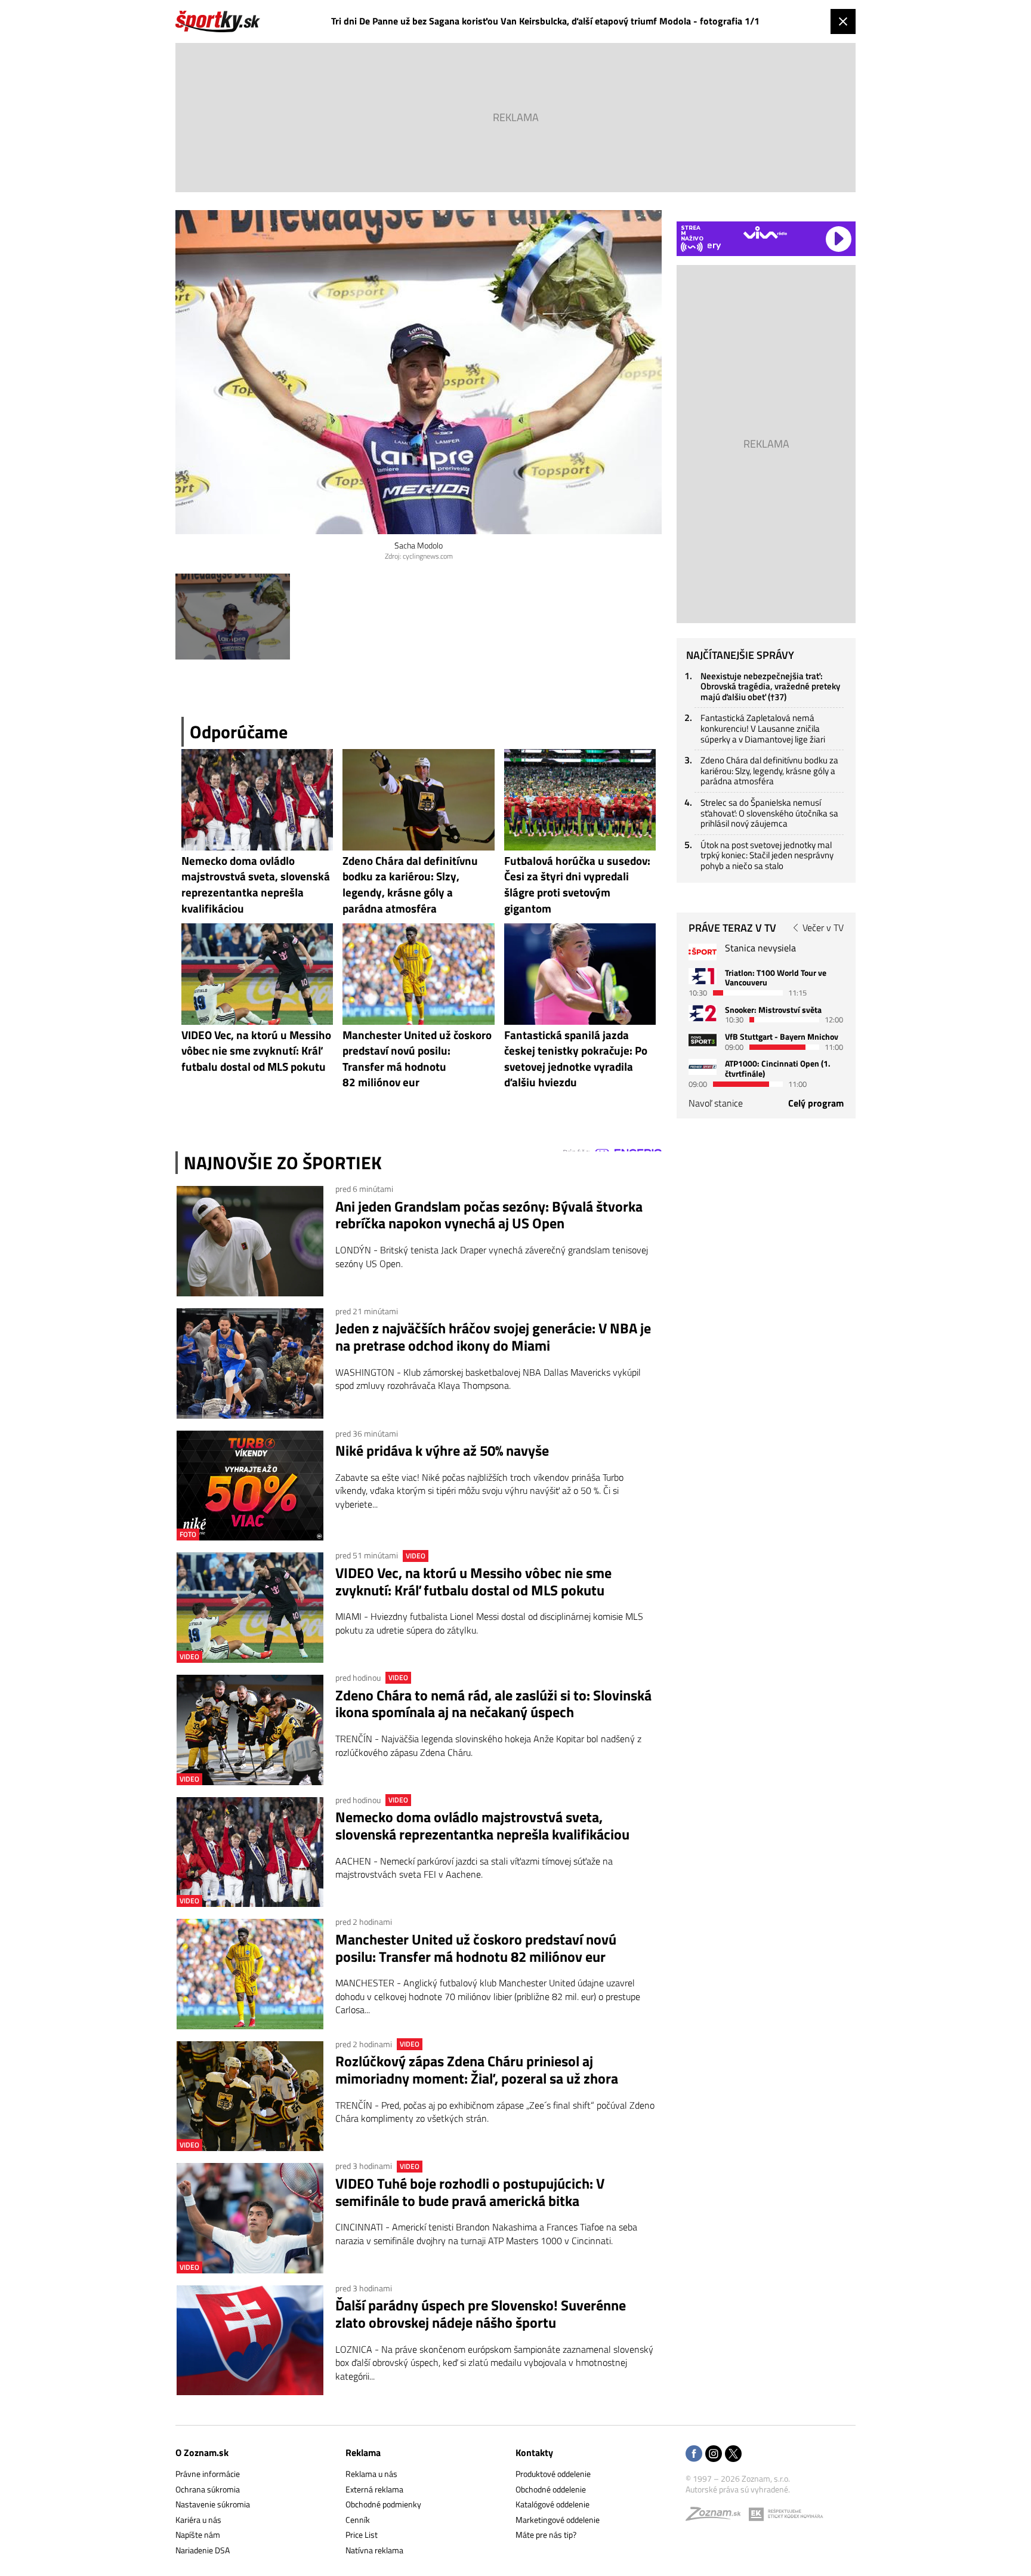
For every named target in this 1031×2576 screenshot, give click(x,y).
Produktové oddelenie (553, 2474)
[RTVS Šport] (703, 952)
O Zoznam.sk (202, 2452)
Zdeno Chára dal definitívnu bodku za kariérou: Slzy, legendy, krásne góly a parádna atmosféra (769, 771)
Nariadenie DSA (203, 2550)
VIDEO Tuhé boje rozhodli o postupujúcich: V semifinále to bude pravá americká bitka (470, 2192)
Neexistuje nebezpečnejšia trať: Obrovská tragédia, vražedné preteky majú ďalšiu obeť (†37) (770, 686)
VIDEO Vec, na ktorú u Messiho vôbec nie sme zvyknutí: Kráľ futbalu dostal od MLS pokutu (473, 1582)
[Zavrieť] (843, 21)
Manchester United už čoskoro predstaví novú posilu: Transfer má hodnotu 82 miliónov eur (476, 1948)
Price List (362, 2535)
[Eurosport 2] (703, 1013)
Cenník (358, 2520)
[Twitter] (733, 2455)
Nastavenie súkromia (213, 2504)
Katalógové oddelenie (552, 2504)
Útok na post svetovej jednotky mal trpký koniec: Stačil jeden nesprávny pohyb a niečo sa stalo (767, 855)
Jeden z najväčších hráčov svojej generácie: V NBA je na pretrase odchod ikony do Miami (493, 1337)
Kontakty (534, 2452)
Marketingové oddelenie (558, 2520)
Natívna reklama (374, 2550)
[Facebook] (694, 2455)
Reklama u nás (371, 2474)
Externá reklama (374, 2489)
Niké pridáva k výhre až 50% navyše (442, 1451)
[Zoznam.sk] (717, 2517)
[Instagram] (714, 2455)
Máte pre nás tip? (546, 2535)
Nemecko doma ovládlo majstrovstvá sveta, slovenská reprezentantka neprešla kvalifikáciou (482, 1826)
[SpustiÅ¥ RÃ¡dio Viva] (765, 232)
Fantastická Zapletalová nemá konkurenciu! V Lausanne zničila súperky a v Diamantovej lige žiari (763, 728)
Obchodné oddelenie (551, 2489)
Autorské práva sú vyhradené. (738, 2489)
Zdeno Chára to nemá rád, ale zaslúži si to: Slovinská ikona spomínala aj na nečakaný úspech (493, 1704)
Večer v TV (823, 928)
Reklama (363, 2452)
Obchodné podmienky (383, 2504)
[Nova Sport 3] (703, 1040)
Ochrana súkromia (208, 2489)
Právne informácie (208, 2474)
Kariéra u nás (198, 2520)
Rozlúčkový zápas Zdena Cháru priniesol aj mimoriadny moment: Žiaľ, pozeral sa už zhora (477, 2070)
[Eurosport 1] (703, 976)
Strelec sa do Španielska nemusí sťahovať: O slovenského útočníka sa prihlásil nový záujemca (769, 813)
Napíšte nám (198, 2535)
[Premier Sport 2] (703, 1067)
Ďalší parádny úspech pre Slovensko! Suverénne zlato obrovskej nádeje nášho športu (481, 2314)
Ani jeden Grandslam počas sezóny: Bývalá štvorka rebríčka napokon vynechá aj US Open (489, 1215)
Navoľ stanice (716, 1103)
